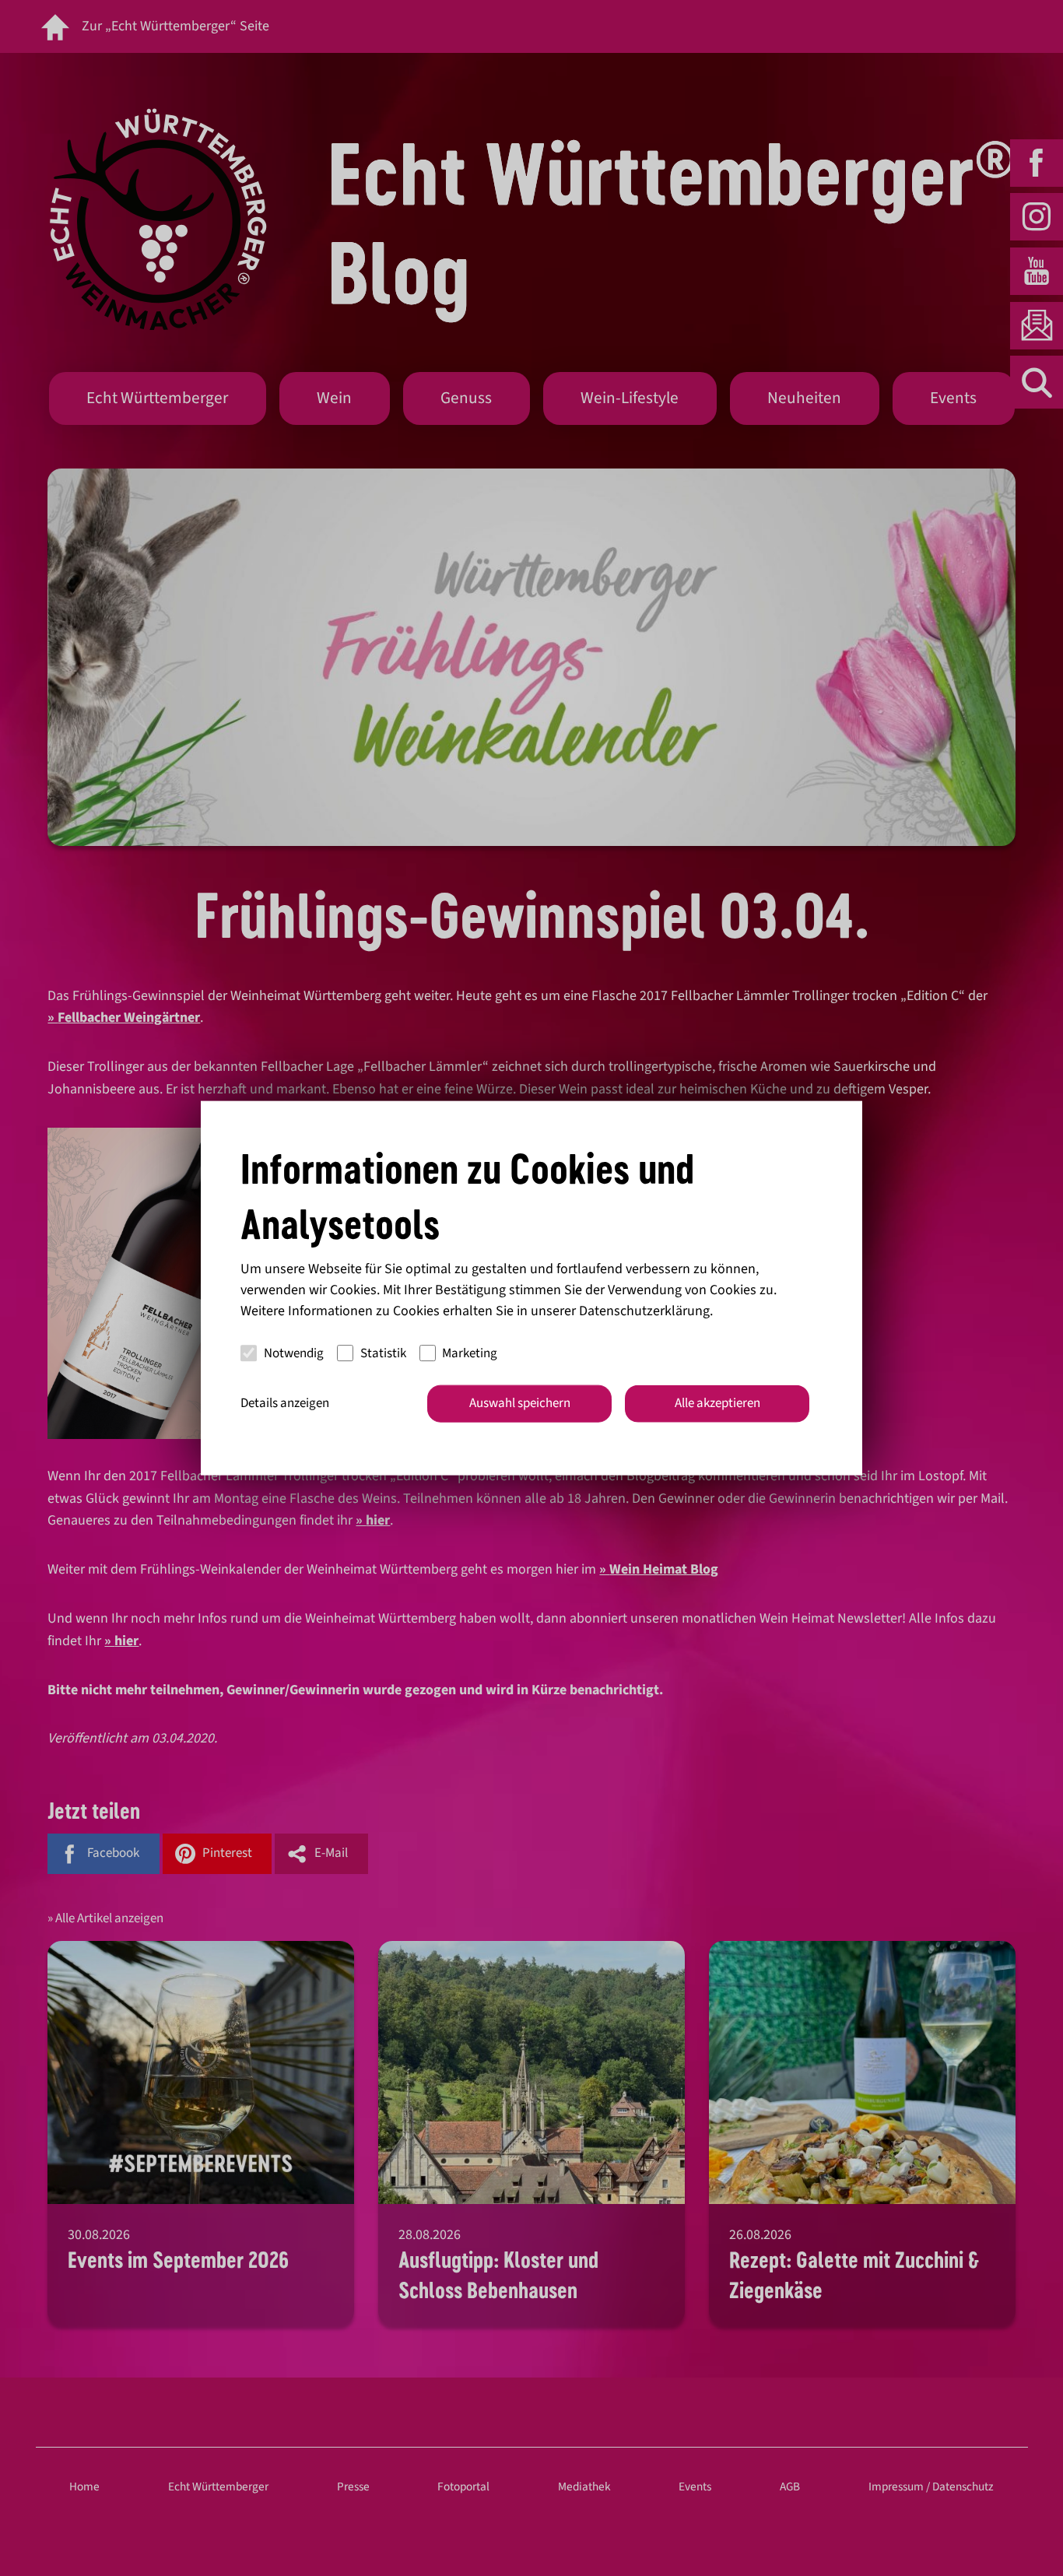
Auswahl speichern (520, 1403)
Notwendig (294, 1353)
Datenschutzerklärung (644, 1311)
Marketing (470, 1353)
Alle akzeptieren (717, 1403)
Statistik (383, 1353)
